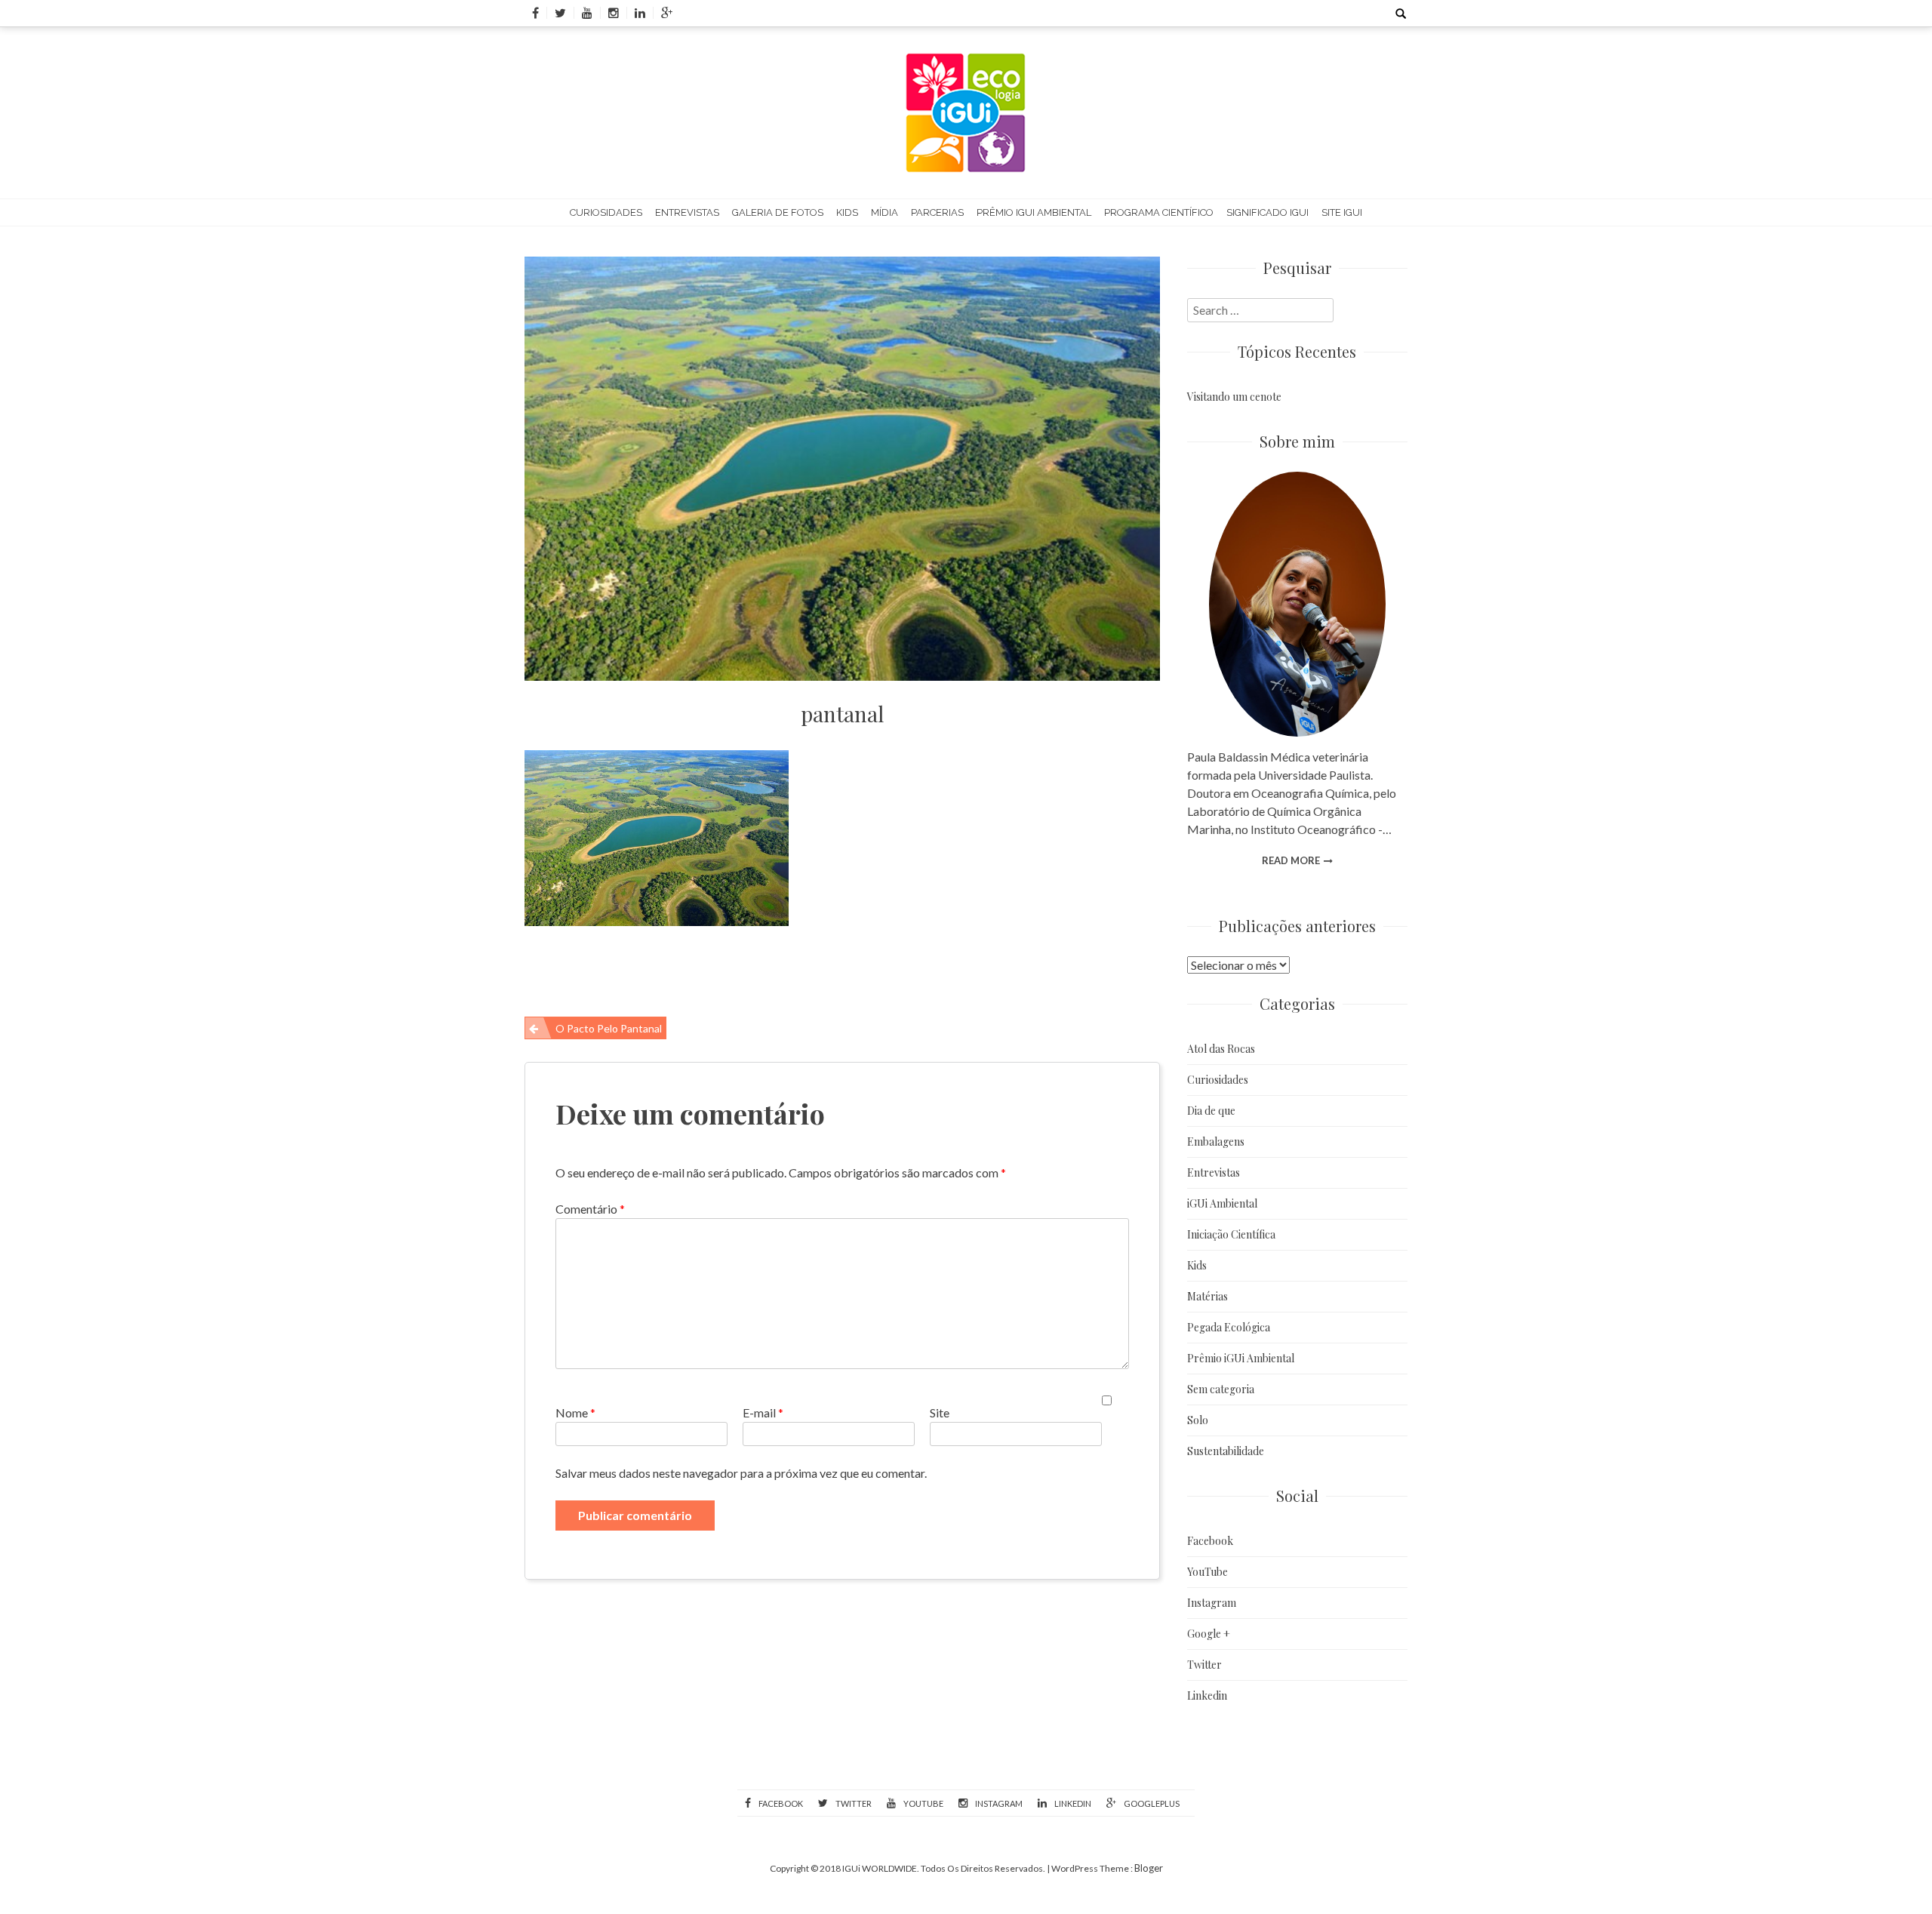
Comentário (590, 1209)
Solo (1198, 1420)
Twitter (1204, 1665)
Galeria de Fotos (778, 212)
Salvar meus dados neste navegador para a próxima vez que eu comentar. (741, 1473)
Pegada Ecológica (1229, 1327)
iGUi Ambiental (1222, 1203)
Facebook (1210, 1541)
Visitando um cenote (1234, 397)
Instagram (1212, 1603)
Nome (575, 1412)
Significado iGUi (1267, 212)
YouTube (1207, 1572)
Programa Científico (1159, 212)
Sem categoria (1221, 1389)
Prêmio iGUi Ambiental (1034, 212)
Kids (847, 212)
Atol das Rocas (1221, 1049)
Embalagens (1216, 1142)
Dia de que (1211, 1111)
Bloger (1149, 1868)
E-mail (763, 1412)
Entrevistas (687, 212)
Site (940, 1412)
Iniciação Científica (1231, 1234)
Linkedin (1207, 1696)
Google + (1209, 1634)
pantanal (842, 714)
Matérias (1207, 1296)
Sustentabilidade (1226, 1451)
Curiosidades (606, 212)
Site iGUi (1342, 212)
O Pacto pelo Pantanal (609, 1028)
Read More (1291, 860)
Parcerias (937, 212)
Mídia (884, 212)
